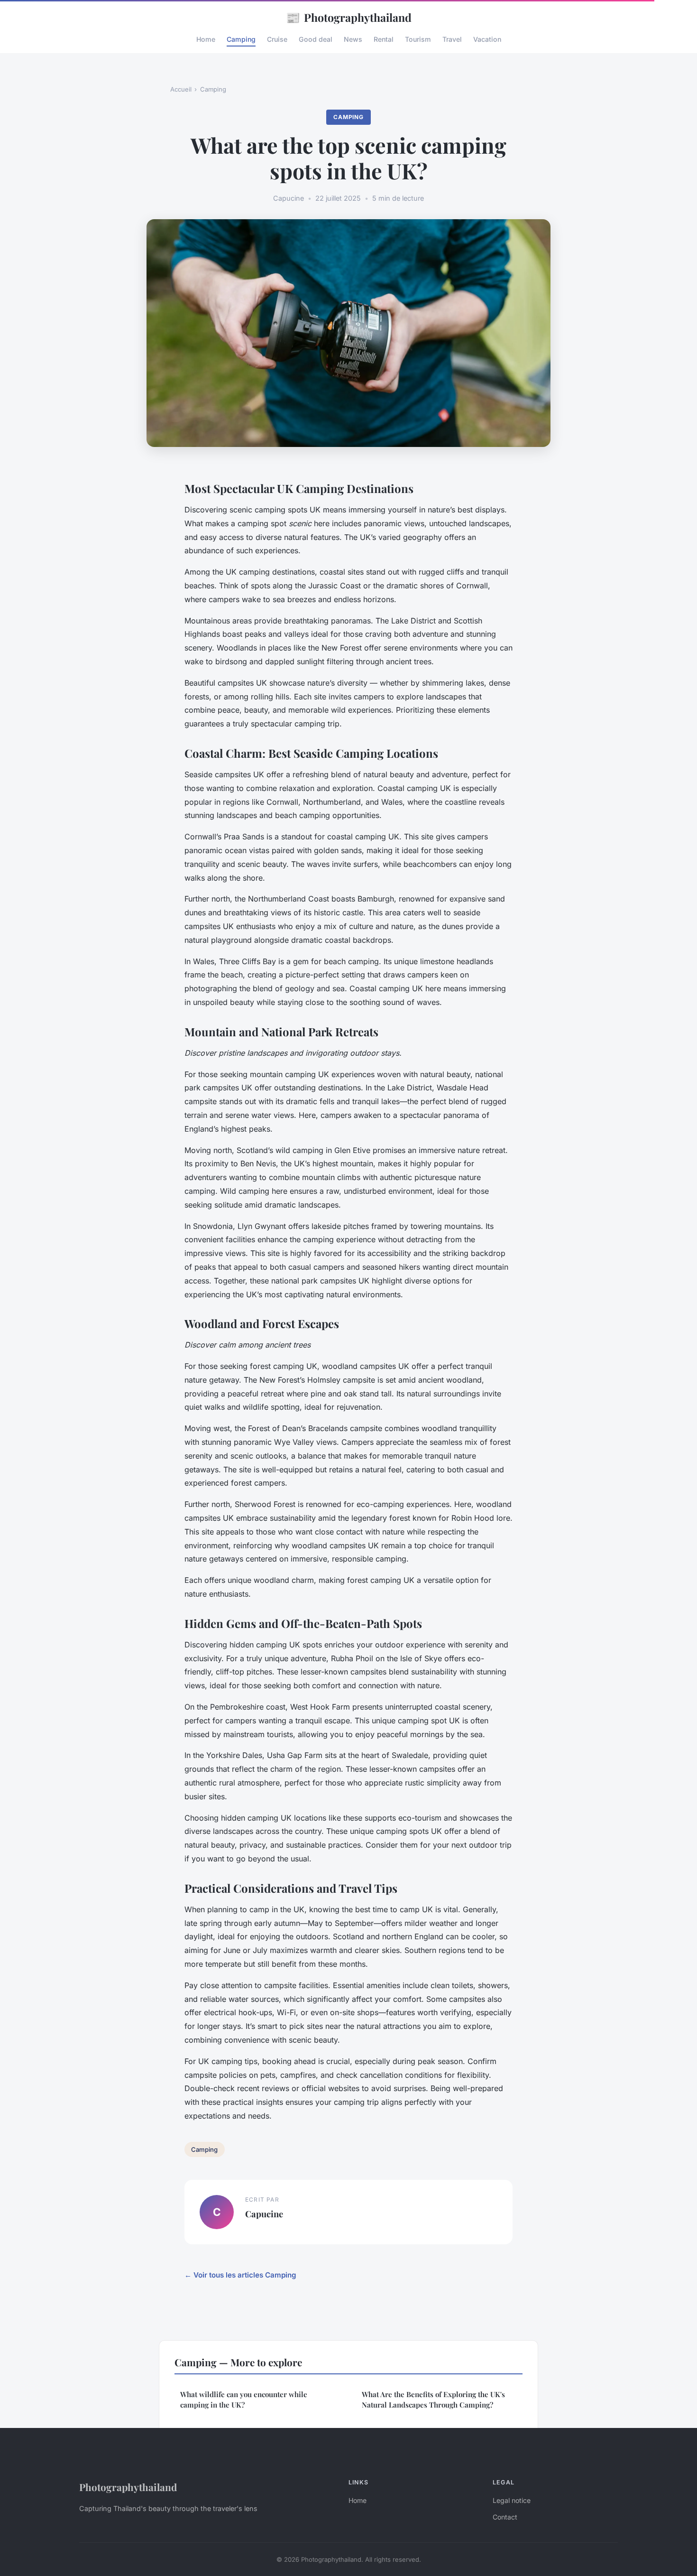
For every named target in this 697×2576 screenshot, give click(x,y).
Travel (452, 39)
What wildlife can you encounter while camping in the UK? (244, 2399)
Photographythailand (349, 17)
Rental (384, 39)
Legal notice (512, 2500)
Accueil (181, 89)
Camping (241, 39)
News (353, 39)
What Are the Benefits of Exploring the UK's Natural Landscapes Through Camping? (433, 2399)
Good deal (316, 39)
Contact (505, 2517)
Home (206, 39)
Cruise (277, 39)
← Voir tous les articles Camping (240, 2275)
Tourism (418, 39)
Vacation (487, 39)
